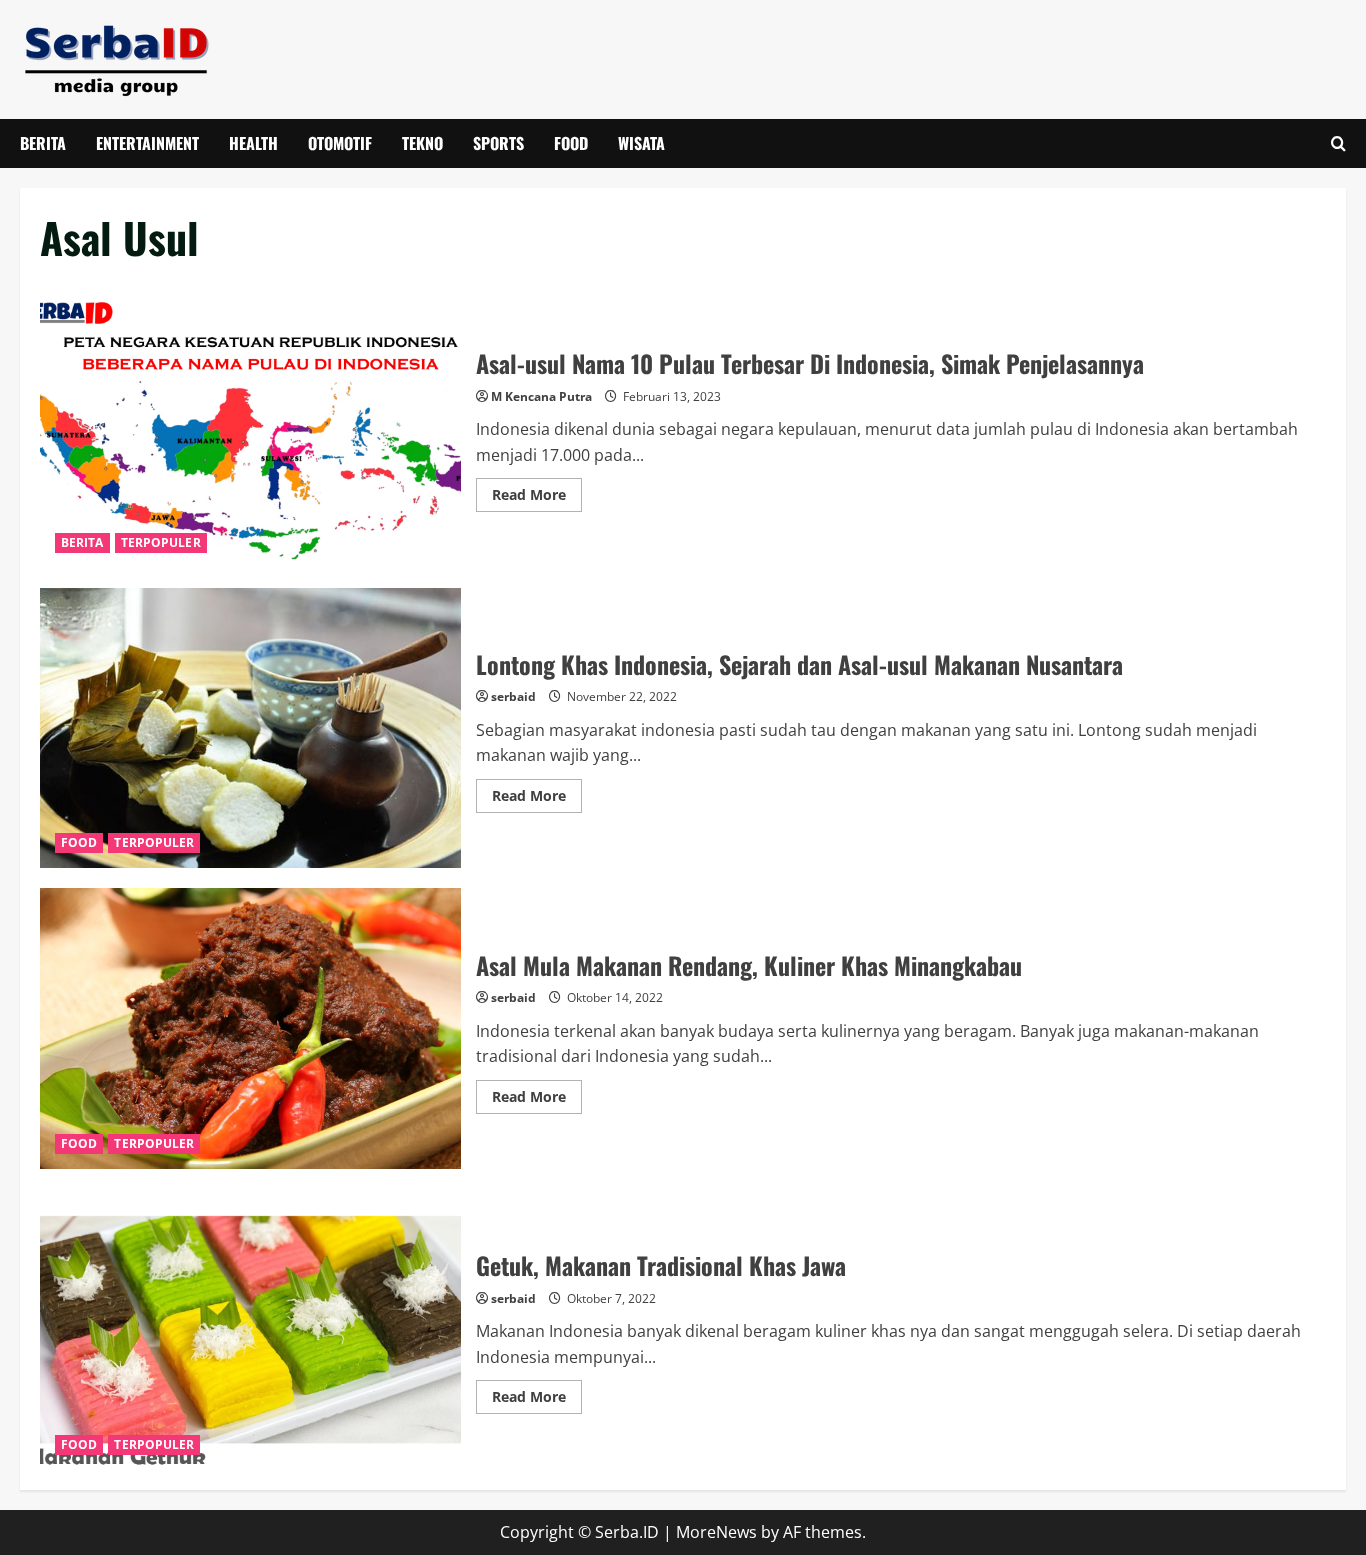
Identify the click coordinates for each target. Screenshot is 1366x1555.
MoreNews (716, 1532)
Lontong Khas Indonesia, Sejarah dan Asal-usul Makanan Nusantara (250, 728)
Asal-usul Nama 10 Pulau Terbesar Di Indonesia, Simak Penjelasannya (250, 427)
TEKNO (422, 143)
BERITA (43, 143)
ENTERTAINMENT (147, 143)
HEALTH (253, 143)
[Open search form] (1338, 143)
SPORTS (498, 143)
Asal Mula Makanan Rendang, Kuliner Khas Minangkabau (250, 1028)
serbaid (513, 696)
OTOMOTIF (340, 143)
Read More (537, 498)
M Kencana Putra (541, 396)
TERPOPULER (161, 542)
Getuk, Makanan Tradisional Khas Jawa (250, 1329)
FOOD (571, 143)
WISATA (641, 143)
